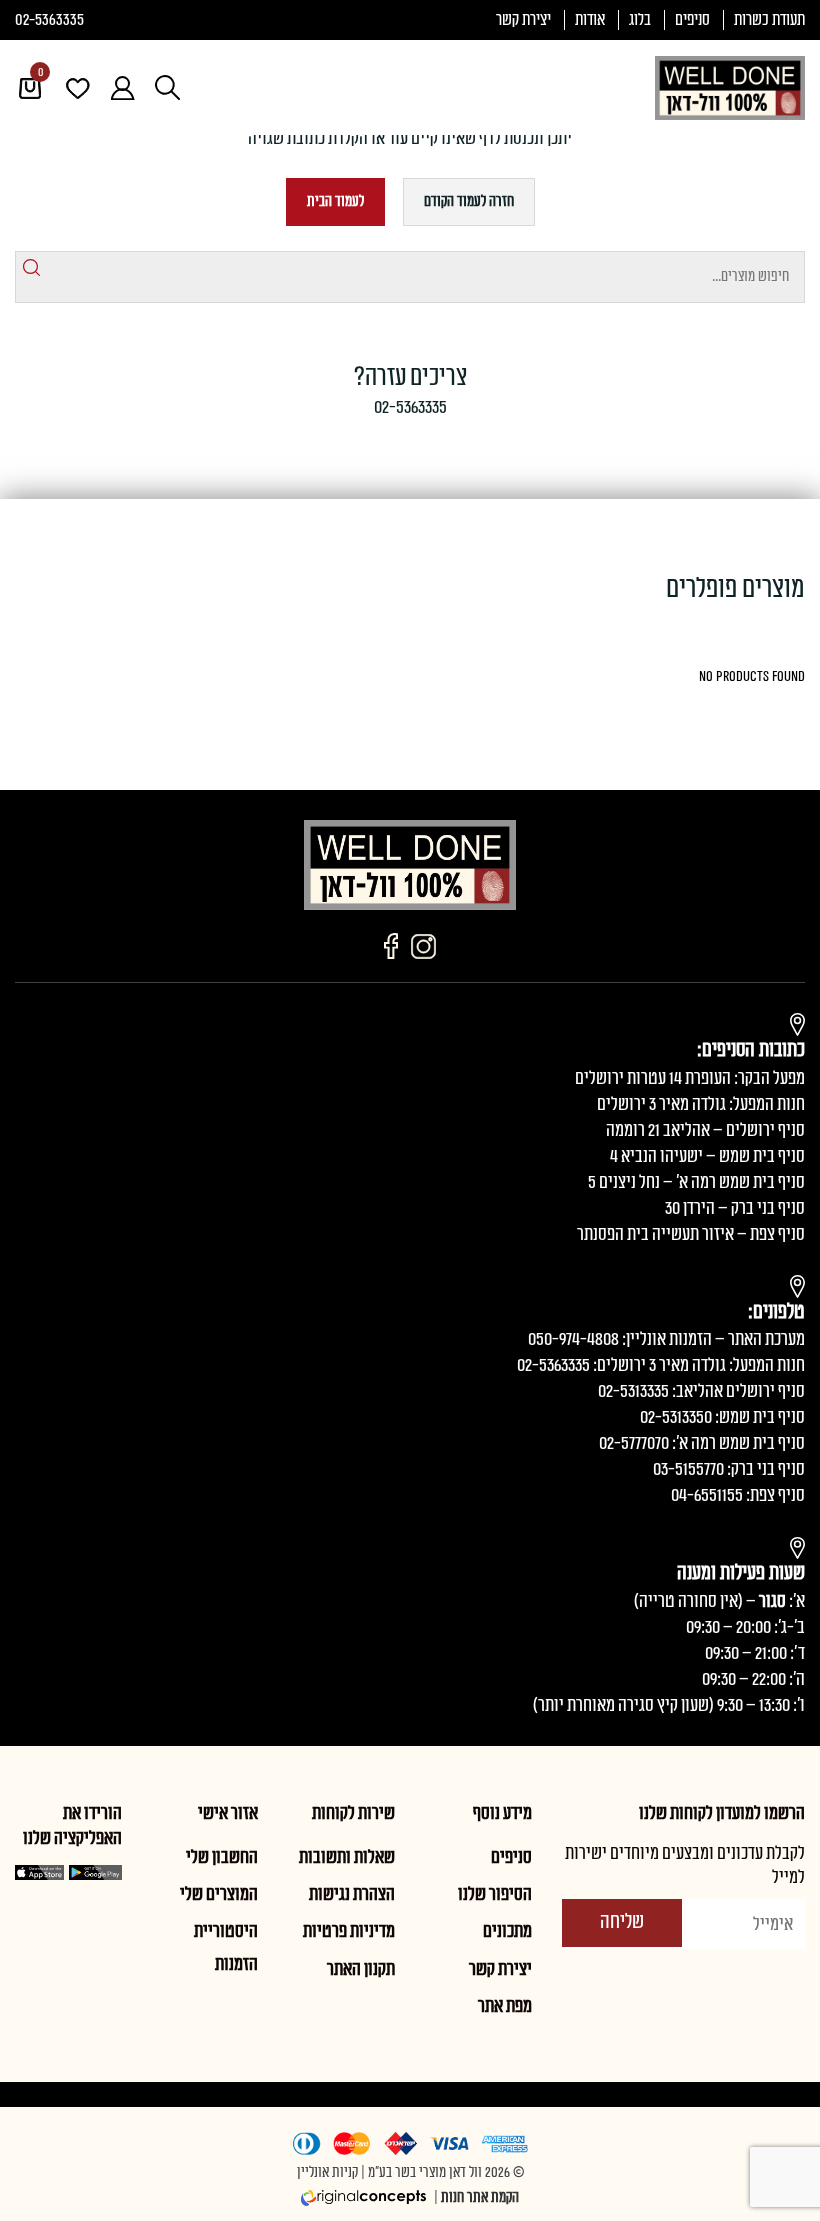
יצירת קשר (523, 20)
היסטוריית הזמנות (226, 1947)
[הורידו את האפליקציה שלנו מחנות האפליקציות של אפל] (39, 1872)
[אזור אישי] (112, 88)
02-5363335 (49, 20)
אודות (590, 20)
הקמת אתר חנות (480, 2197)
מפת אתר (505, 2006)
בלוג (640, 20)
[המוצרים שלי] (67, 88)
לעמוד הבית (335, 201)
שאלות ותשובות (347, 1857)
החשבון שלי (222, 1857)
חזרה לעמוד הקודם (469, 201)
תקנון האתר (361, 1969)
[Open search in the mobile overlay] (167, 87)
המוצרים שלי (219, 1894)
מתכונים (507, 1931)
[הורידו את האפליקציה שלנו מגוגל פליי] (95, 1872)
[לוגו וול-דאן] (730, 88)
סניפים (692, 20)
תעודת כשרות (769, 20)
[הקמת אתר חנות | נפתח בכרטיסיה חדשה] (366, 2197)
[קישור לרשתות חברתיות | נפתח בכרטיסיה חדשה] (423, 946)
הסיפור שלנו (495, 1894)
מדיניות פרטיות (349, 1931)
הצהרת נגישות (352, 1894)
